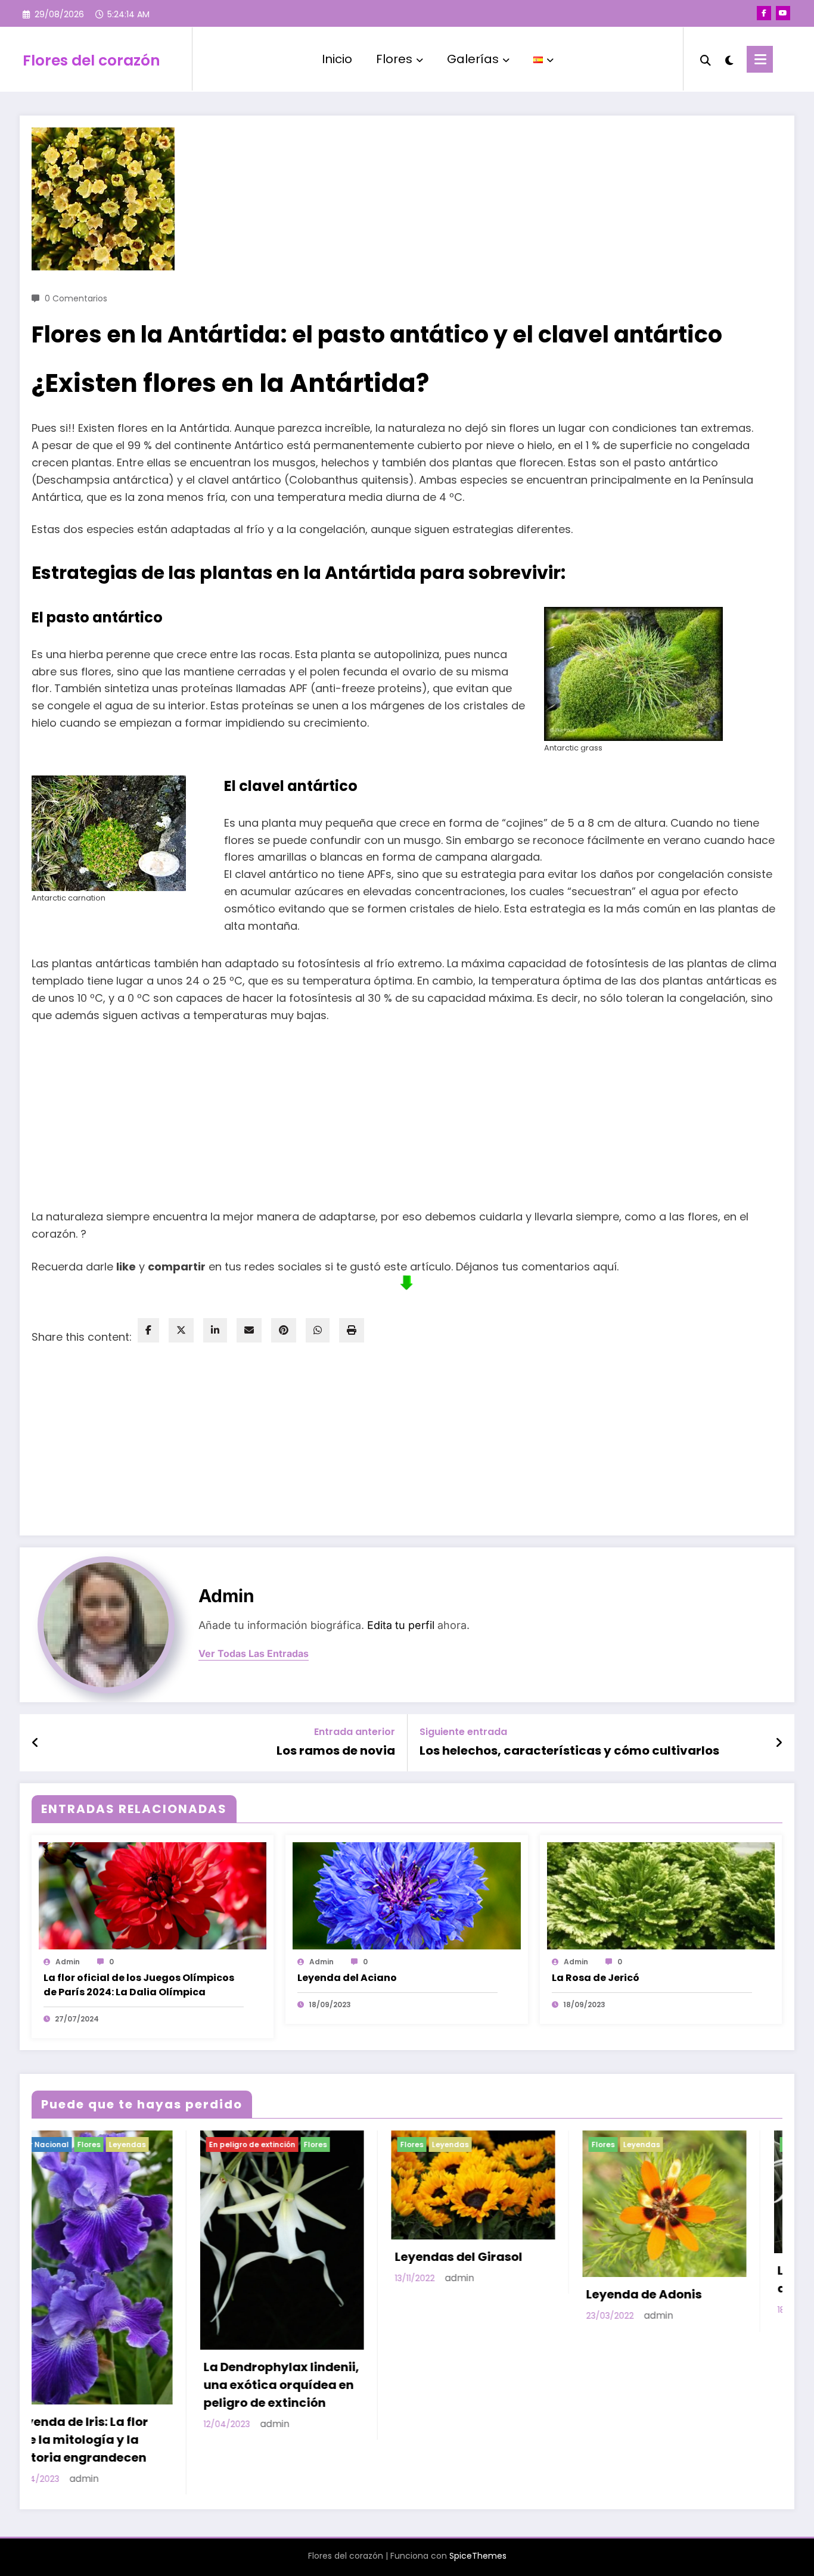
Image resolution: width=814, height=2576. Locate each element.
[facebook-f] (764, 13)
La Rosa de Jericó (596, 1978)
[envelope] (249, 1330)
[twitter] (181, 1330)
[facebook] (148, 1330)
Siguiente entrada (463, 1732)
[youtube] (783, 13)
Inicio (337, 59)
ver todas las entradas (254, 1654)
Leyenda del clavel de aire (492, 2279)
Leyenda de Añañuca (681, 2366)
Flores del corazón (91, 60)
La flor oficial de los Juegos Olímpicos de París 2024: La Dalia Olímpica (139, 1985)
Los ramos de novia (336, 1750)
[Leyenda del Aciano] (406, 1895)
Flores (394, 59)
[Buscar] (706, 59)
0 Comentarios (76, 298)
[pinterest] (284, 1330)
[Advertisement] (407, 1114)
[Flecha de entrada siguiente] (779, 1743)
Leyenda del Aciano (347, 1978)
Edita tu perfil (401, 1625)
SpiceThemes (478, 2464)
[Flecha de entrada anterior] (35, 1743)
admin (226, 1596)
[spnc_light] (729, 59)
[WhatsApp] (318, 1330)
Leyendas (98, 2144)
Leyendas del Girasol (107, 2257)
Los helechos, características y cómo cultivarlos (569, 1750)
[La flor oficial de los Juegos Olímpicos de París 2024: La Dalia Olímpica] (153, 1895)
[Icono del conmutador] (760, 59)
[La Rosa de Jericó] (661, 1895)
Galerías (473, 59)
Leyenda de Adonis (292, 2294)
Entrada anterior (355, 1732)
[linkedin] (215, 1330)
